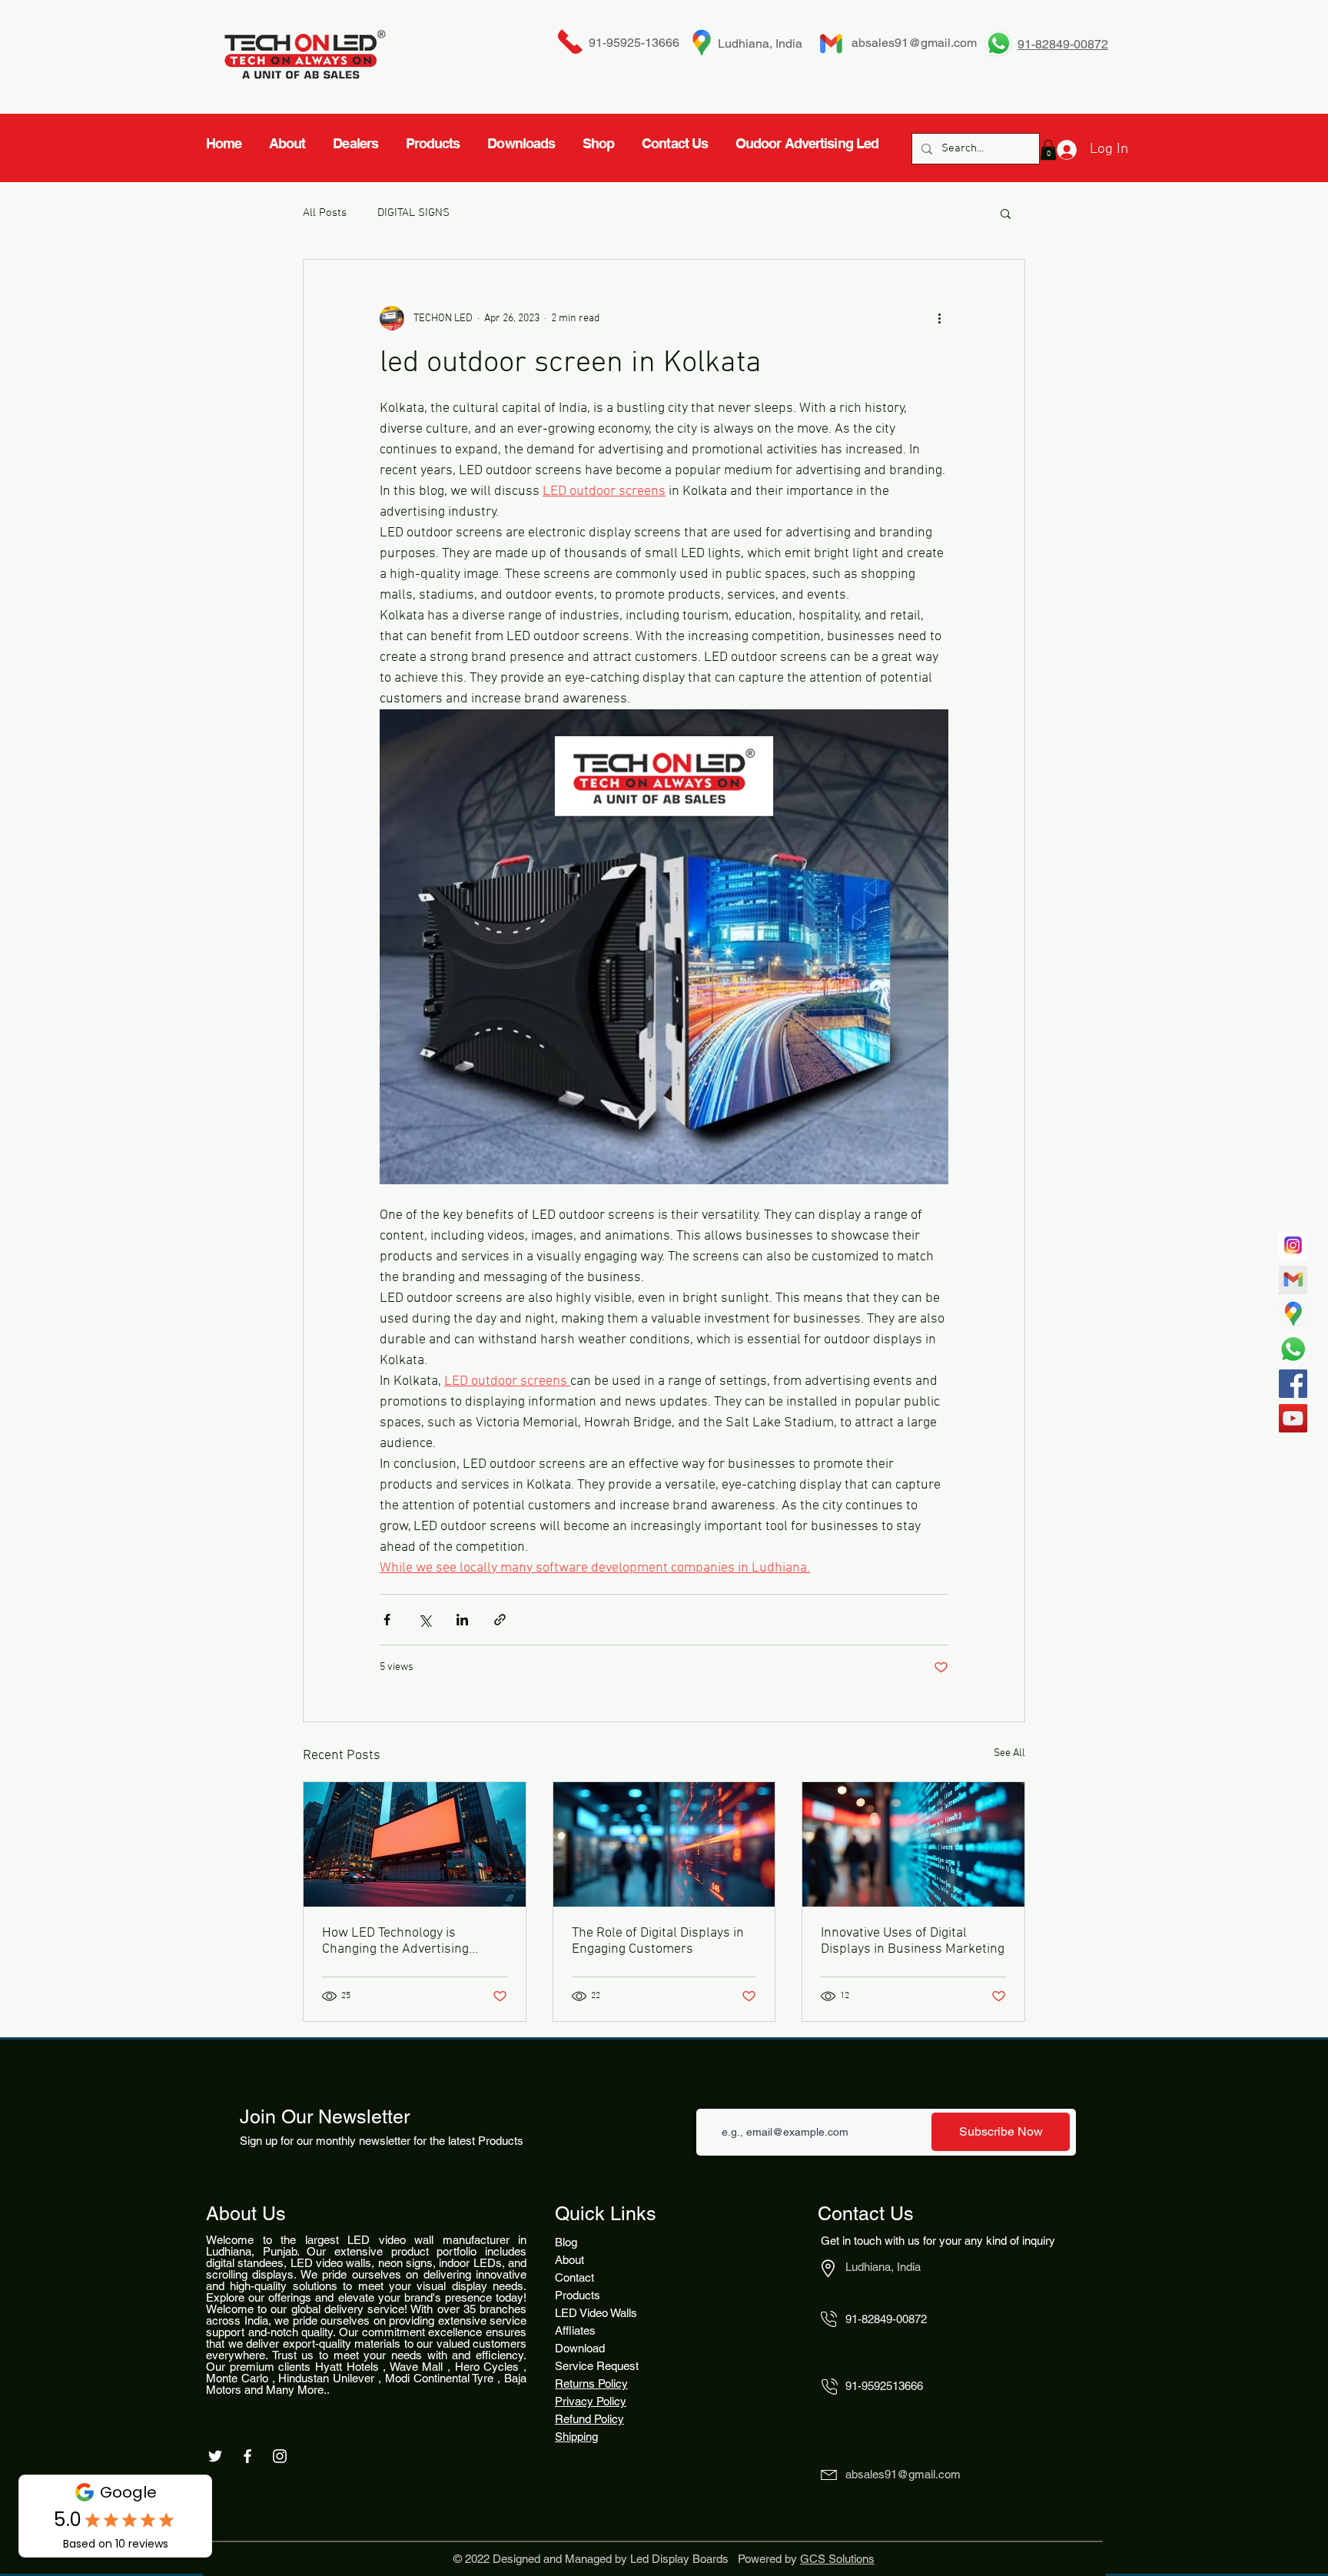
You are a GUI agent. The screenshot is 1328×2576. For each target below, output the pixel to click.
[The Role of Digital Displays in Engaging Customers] (664, 1844)
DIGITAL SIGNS (413, 213)
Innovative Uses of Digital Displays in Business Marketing (913, 1941)
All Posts (325, 213)
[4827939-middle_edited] (1293, 1315)
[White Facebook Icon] (247, 2456)
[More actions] (939, 318)
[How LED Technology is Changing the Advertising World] (415, 1844)
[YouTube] (1293, 1418)
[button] (1006, 213)
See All (1009, 1753)
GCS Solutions (837, 2559)
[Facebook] (1293, 1384)
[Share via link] (500, 1620)
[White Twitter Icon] (215, 2456)
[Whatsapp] (1293, 1349)
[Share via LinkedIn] (462, 1620)
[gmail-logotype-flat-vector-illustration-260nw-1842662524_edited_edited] (1293, 1280)
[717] (1293, 1245)
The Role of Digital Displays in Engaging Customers (658, 1941)
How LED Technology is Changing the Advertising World (395, 1941)
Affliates (575, 2330)
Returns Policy (591, 2383)
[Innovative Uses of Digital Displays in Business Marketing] (913, 1844)
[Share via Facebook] (387, 1620)
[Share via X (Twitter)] (425, 1620)
